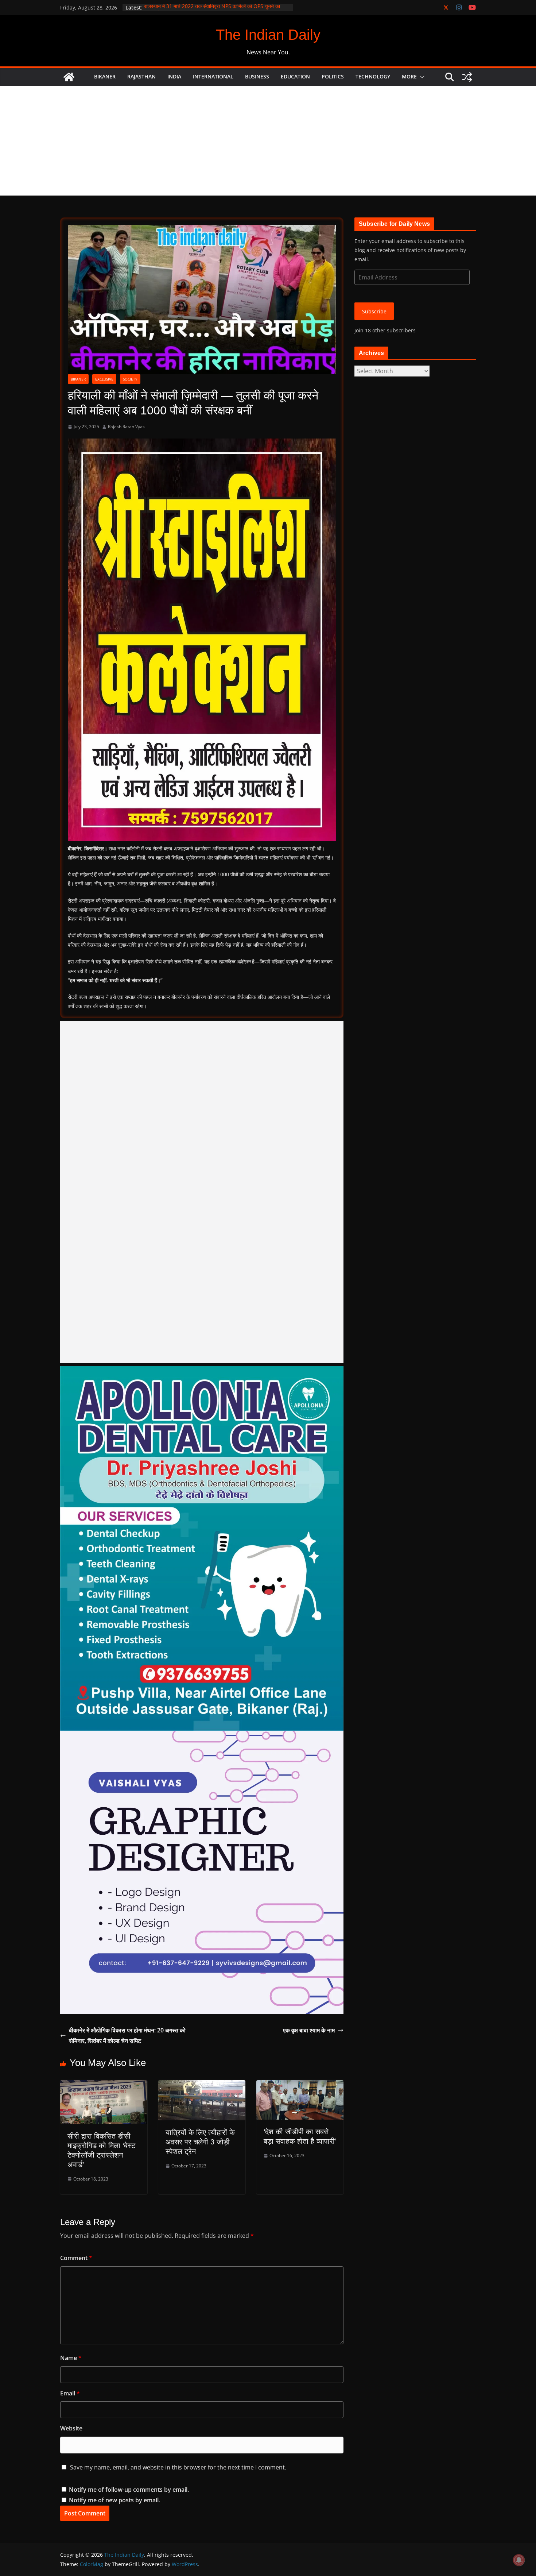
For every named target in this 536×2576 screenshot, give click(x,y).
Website (71, 2428)
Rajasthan (141, 76)
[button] (421, 77)
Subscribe (374, 311)
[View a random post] (467, 77)
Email (70, 2393)
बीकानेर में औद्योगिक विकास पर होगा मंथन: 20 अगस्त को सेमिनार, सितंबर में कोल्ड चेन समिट (127, 2036)
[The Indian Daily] (69, 77)
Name (71, 2358)
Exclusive (104, 379)
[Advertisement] (268, 141)
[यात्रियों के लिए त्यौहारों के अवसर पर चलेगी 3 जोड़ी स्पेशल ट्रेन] (202, 2085)
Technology (373, 76)
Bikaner (105, 76)
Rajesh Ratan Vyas (126, 427)
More (409, 76)
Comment (76, 2258)
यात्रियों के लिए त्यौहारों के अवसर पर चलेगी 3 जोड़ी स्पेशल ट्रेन (200, 2142)
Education (295, 76)
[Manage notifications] (519, 2560)
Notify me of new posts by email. (114, 2500)
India (174, 76)
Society (130, 379)
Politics (333, 76)
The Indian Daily (268, 35)
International (213, 76)
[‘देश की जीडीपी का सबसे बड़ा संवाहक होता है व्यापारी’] (300, 2085)
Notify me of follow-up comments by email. (129, 2490)
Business (257, 76)
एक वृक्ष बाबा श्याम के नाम (309, 2030)
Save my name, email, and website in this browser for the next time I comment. (178, 2467)
